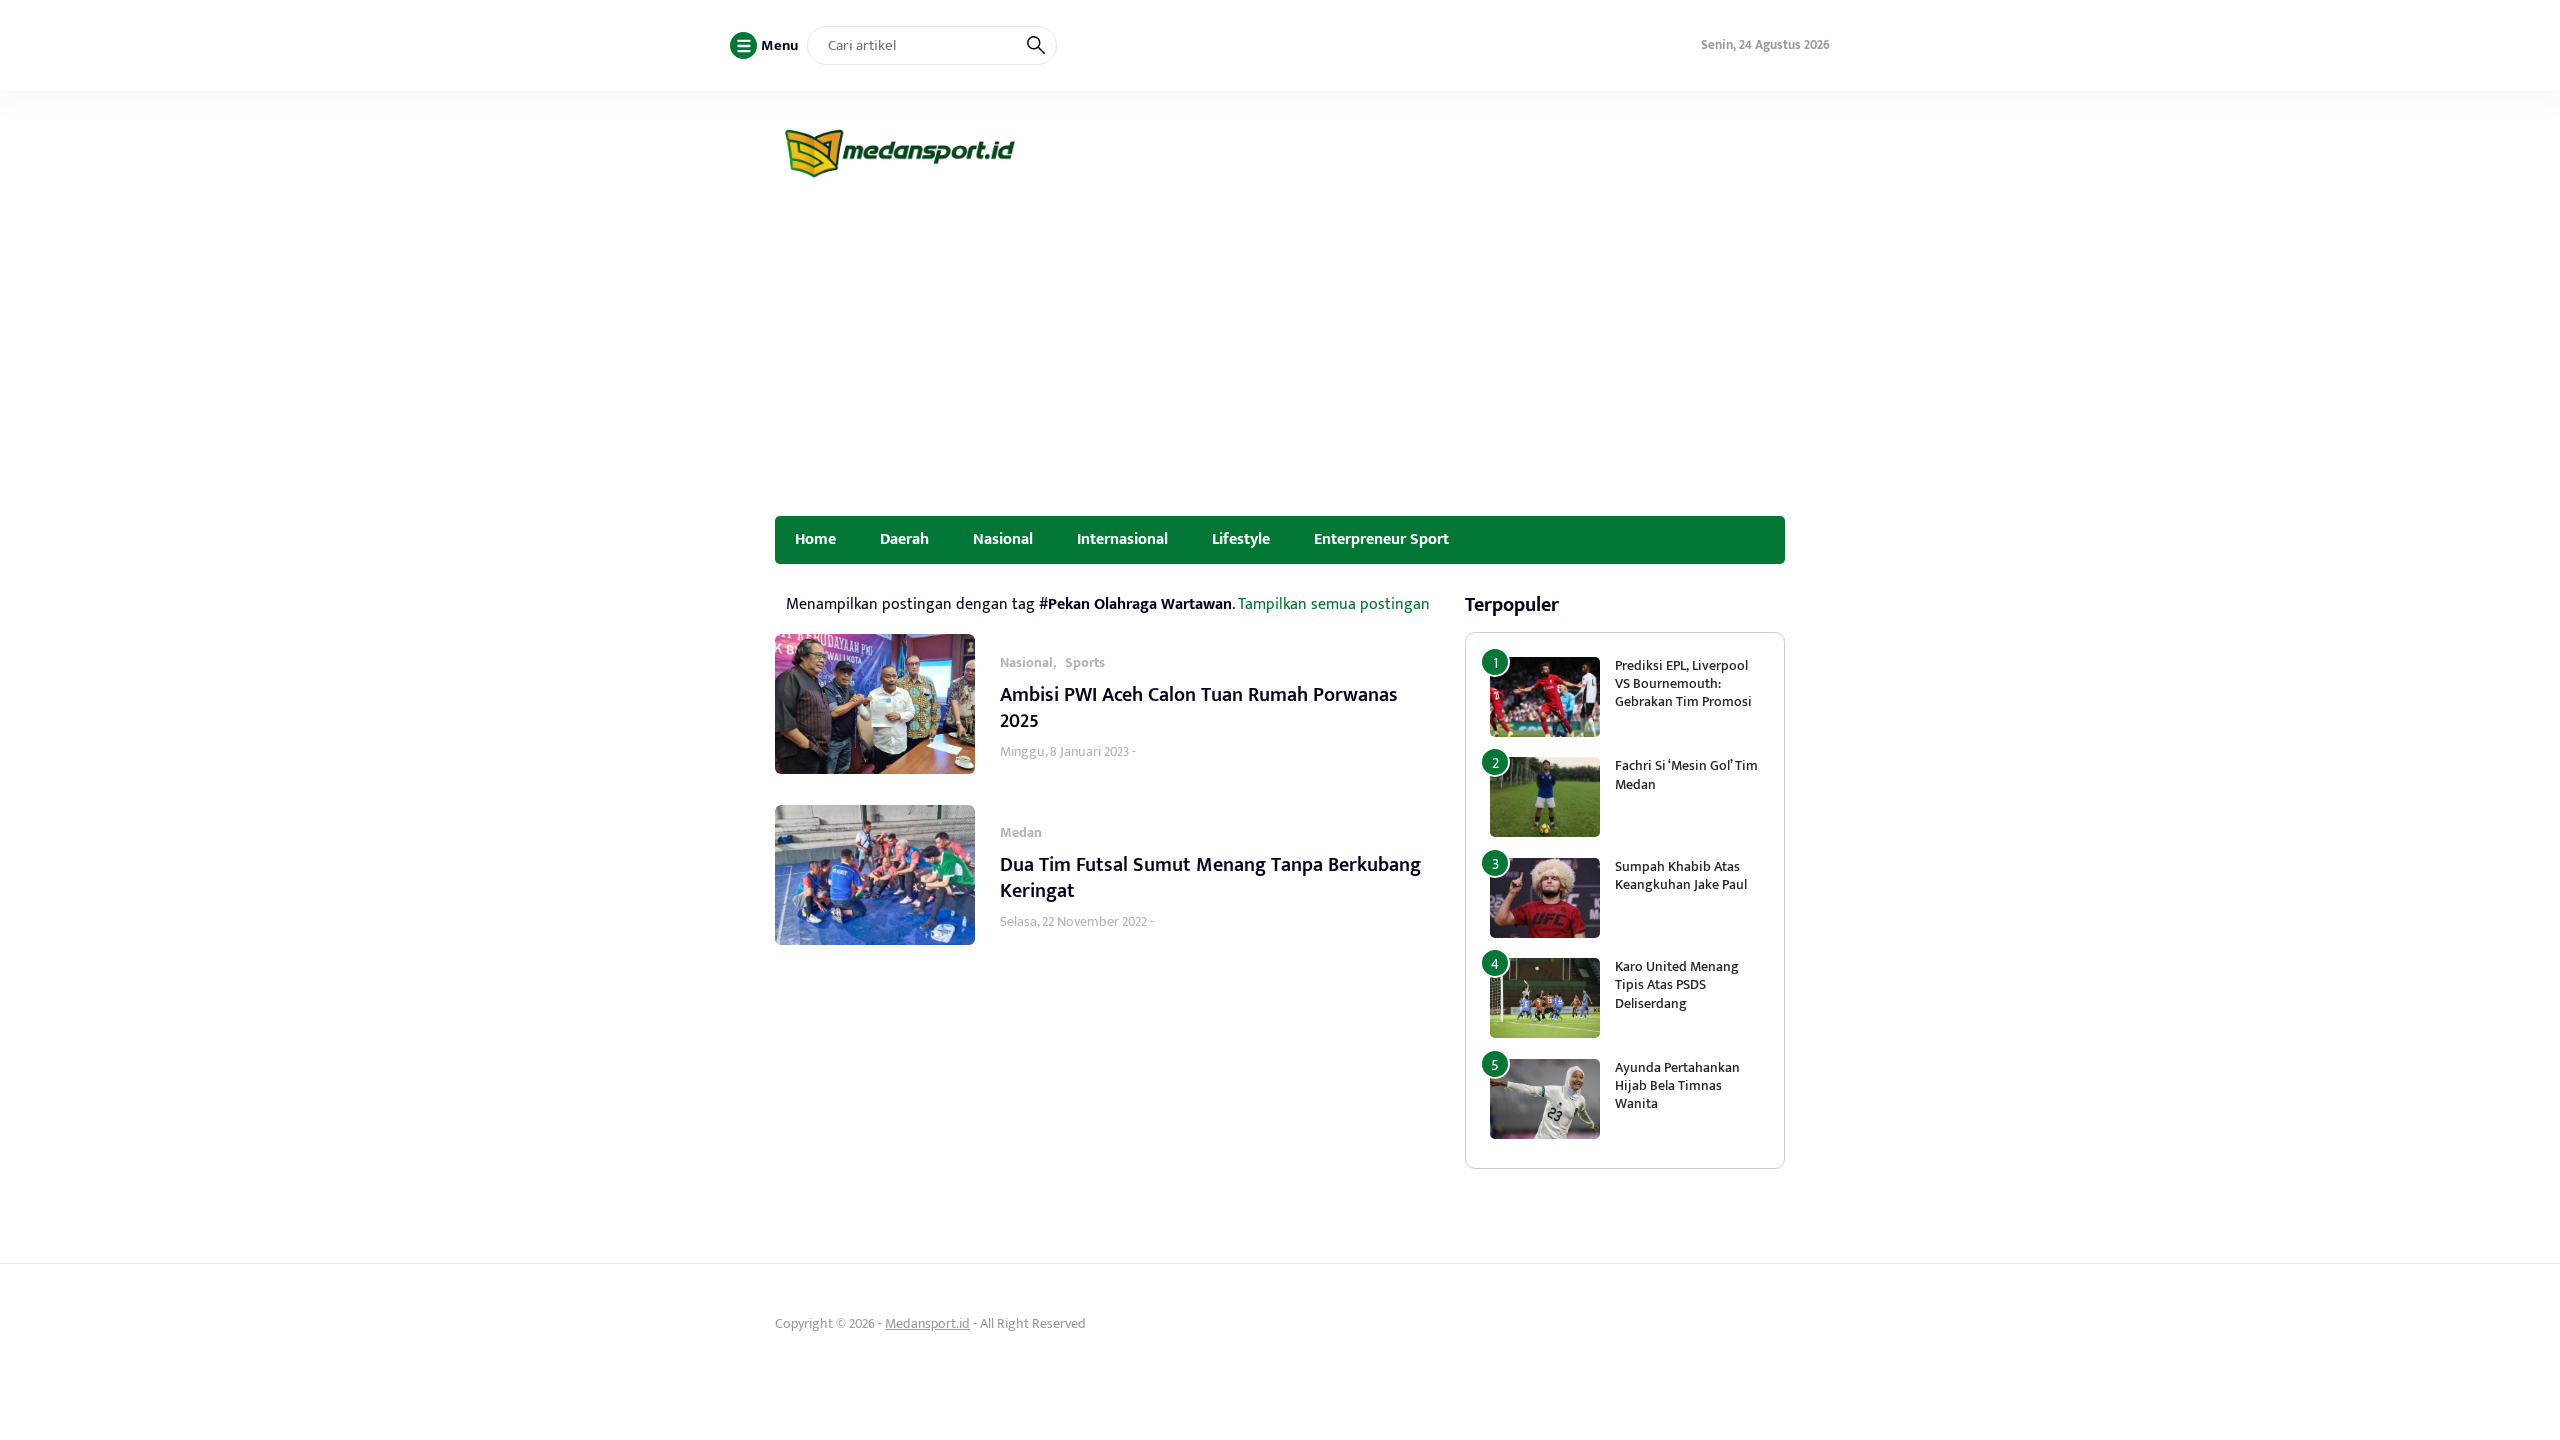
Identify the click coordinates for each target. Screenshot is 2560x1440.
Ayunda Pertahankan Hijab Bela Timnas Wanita (1677, 1085)
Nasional (1003, 539)
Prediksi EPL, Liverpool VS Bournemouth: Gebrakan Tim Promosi (1685, 683)
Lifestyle (1241, 539)
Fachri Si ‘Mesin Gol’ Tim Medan (1686, 774)
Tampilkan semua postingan (1334, 604)
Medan (1021, 832)
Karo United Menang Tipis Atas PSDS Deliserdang (1677, 984)
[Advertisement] (1280, 366)
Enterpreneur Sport (1381, 539)
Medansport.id (927, 1323)
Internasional (1122, 539)
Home (815, 539)
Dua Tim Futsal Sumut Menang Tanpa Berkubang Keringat (1210, 878)
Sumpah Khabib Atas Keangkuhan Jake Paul (1681, 875)
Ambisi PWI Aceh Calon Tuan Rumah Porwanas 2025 (1199, 708)
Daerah (904, 539)
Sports (1085, 662)
